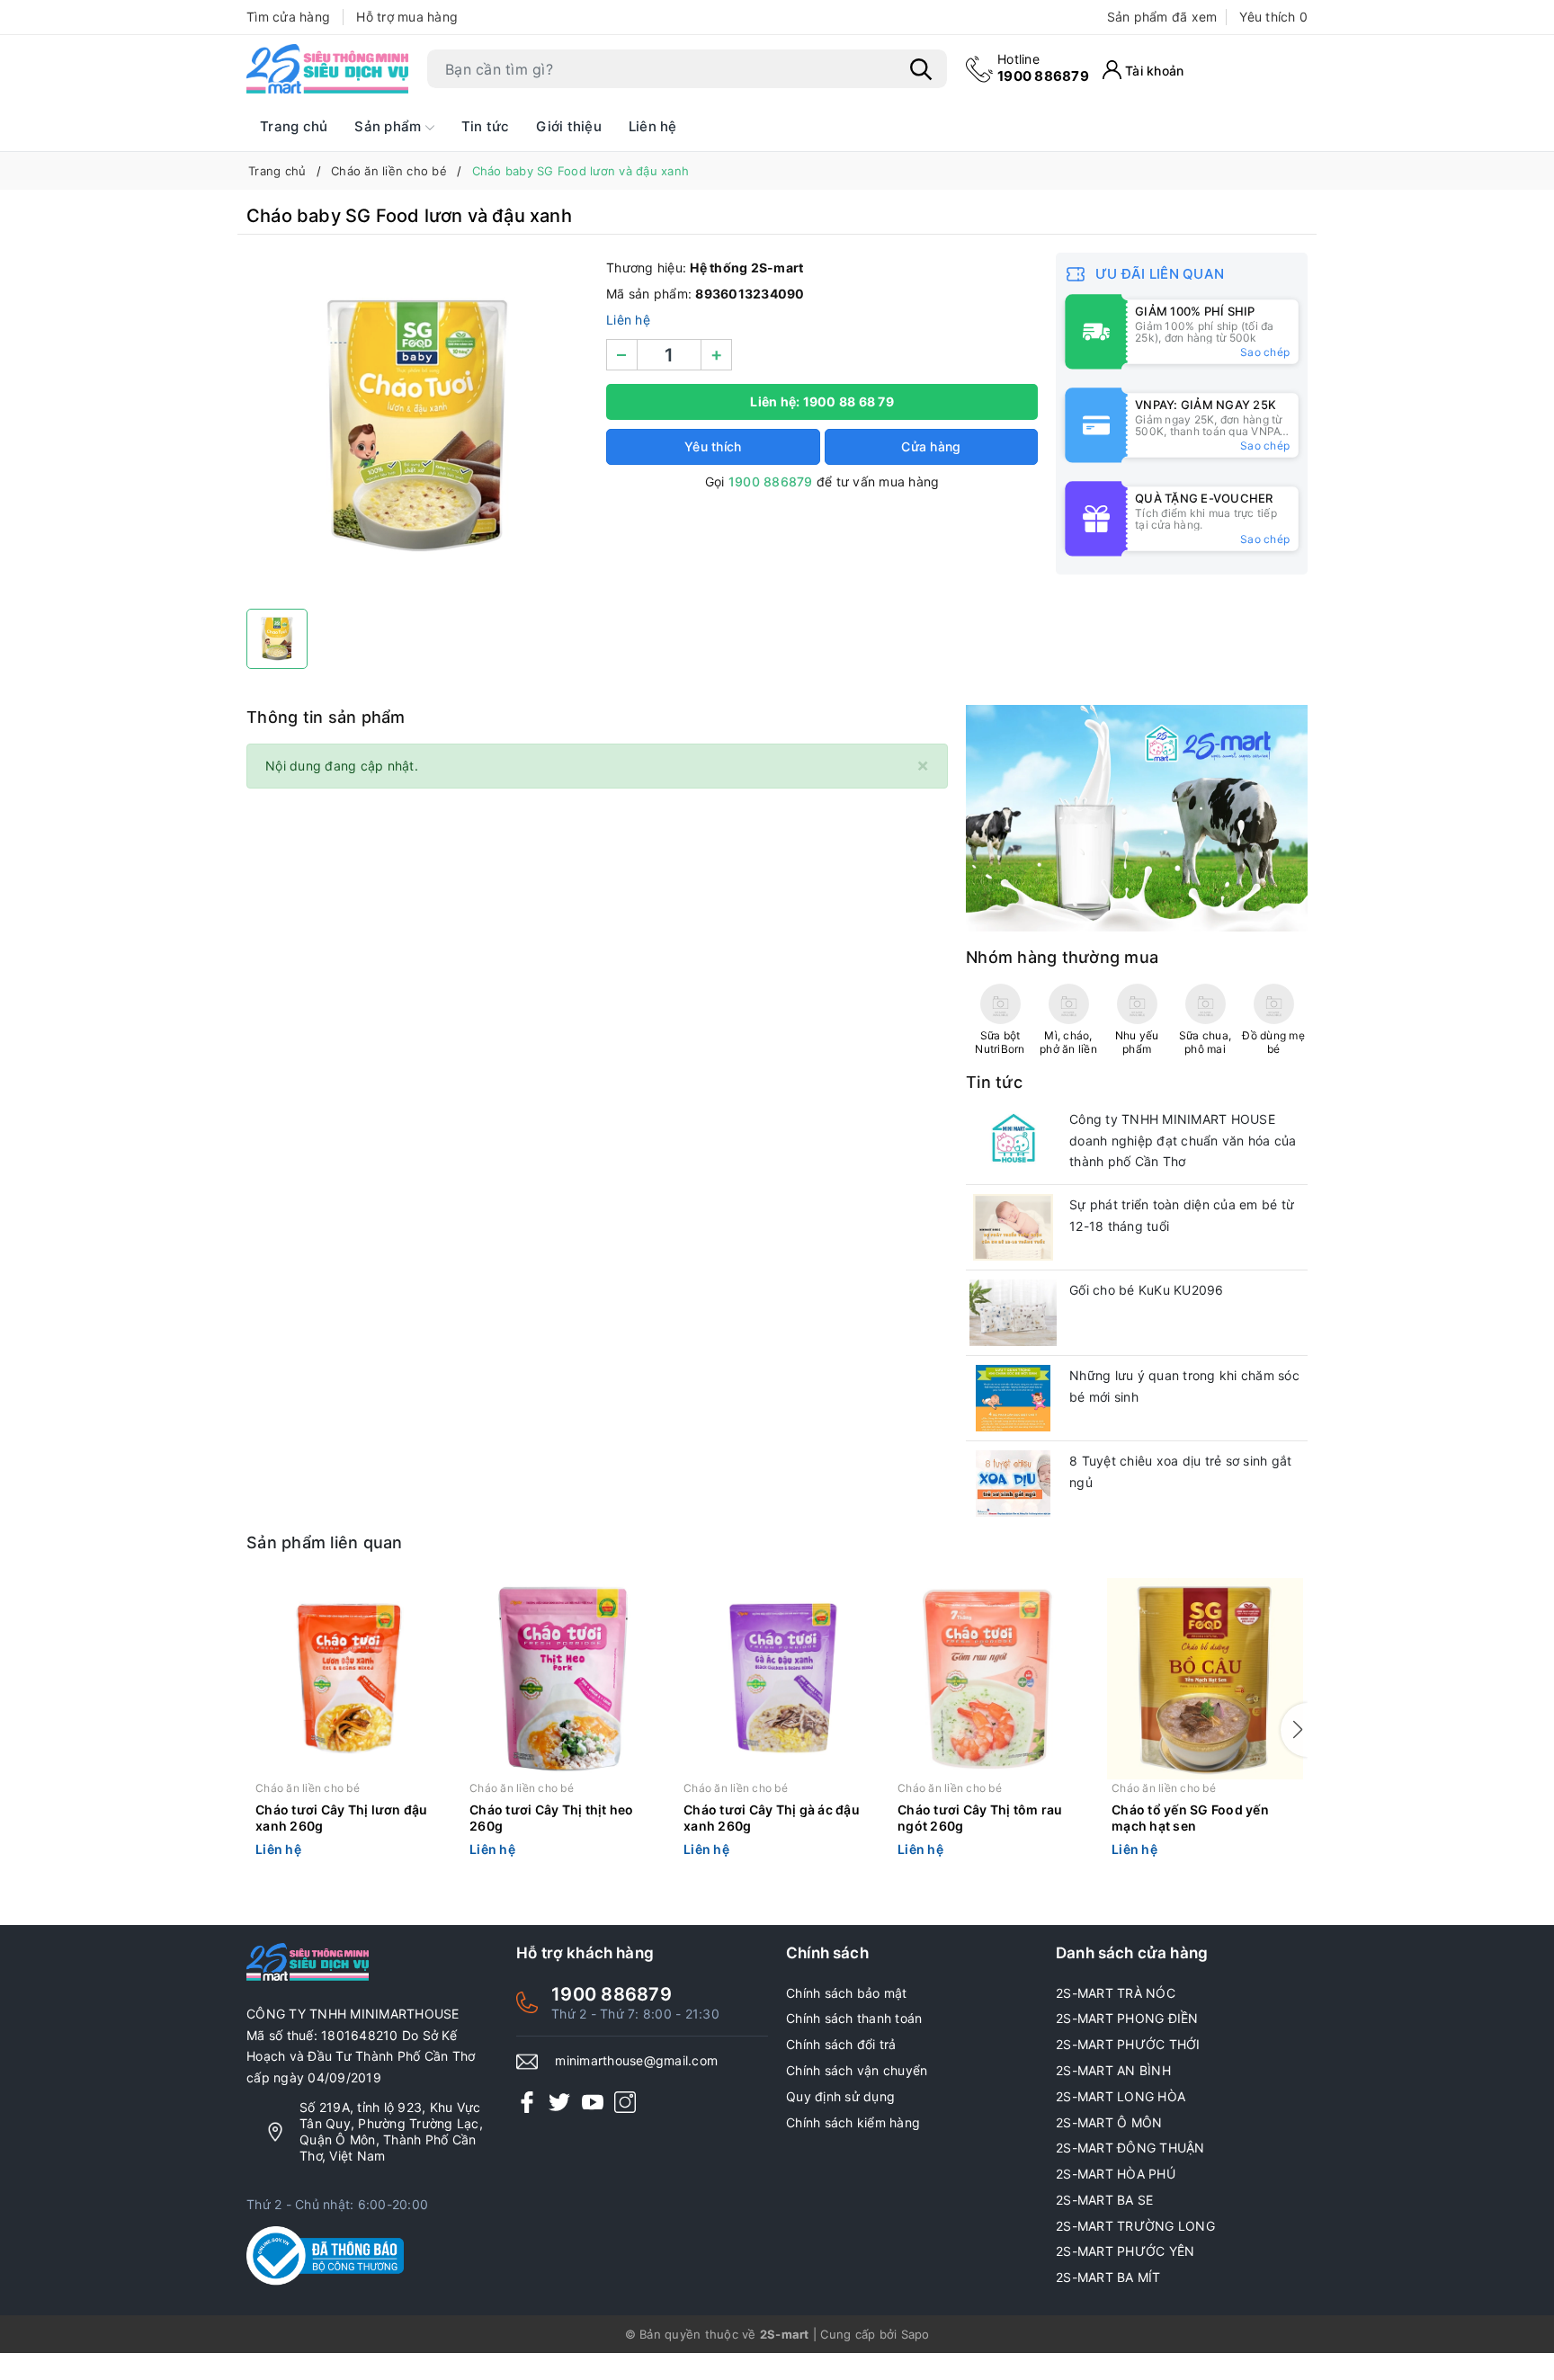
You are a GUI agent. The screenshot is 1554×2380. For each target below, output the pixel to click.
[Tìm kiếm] (921, 69)
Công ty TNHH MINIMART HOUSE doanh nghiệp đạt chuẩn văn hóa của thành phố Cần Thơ (1183, 1141)
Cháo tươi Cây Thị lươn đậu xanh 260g (342, 1818)
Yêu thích (1273, 17)
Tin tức (486, 126)
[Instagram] (625, 2102)
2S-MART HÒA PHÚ (1116, 2174)
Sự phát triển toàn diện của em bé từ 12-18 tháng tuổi (1182, 1215)
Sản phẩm (389, 126)
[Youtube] (593, 2102)
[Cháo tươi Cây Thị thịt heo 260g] (563, 1679)
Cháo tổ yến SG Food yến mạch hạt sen (1190, 1818)
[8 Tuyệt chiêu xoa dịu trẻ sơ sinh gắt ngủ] (1013, 1484)
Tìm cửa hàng (288, 17)
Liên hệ (653, 126)
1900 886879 (1043, 68)
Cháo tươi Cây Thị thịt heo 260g (552, 1818)
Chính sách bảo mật (847, 1993)
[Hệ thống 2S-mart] (327, 69)
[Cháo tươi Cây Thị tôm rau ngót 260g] (991, 1679)
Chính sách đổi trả (841, 2044)
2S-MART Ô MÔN (1109, 2122)
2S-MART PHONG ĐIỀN (1127, 2018)
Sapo (915, 2334)
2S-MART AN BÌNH (1113, 2070)
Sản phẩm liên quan (325, 1542)
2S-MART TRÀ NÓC (1116, 1993)
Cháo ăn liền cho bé (308, 1788)
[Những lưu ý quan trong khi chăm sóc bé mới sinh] (1013, 1398)
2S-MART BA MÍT (1108, 2277)
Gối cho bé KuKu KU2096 (1147, 1290)
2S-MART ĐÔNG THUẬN (1130, 2148)
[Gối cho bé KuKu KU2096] (1013, 1313)
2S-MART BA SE (1104, 2200)
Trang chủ (294, 126)
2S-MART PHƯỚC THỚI (1128, 2044)
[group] (417, 426)
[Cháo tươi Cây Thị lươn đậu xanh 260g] (349, 1679)
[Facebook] (527, 2102)
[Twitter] (559, 2102)
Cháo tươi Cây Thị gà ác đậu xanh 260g (772, 1818)
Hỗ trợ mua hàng (407, 17)
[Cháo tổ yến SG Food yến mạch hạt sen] (1205, 1679)
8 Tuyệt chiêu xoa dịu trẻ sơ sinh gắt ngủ (1180, 1471)
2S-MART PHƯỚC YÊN (1125, 2251)
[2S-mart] (1137, 817)
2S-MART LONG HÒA (1121, 2096)
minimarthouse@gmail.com (636, 2060)
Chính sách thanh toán (854, 2018)
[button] (1294, 1730)
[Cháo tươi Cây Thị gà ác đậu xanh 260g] (777, 1679)
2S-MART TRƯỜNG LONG (1135, 2226)
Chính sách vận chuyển (857, 2070)
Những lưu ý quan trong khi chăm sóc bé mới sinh (1184, 1386)
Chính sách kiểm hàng (853, 2122)
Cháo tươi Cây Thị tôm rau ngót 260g (980, 1818)
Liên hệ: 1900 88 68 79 (822, 401)
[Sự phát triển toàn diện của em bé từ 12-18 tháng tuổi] (1013, 1227)
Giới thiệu (569, 126)
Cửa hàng (931, 446)
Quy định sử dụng (840, 2096)
